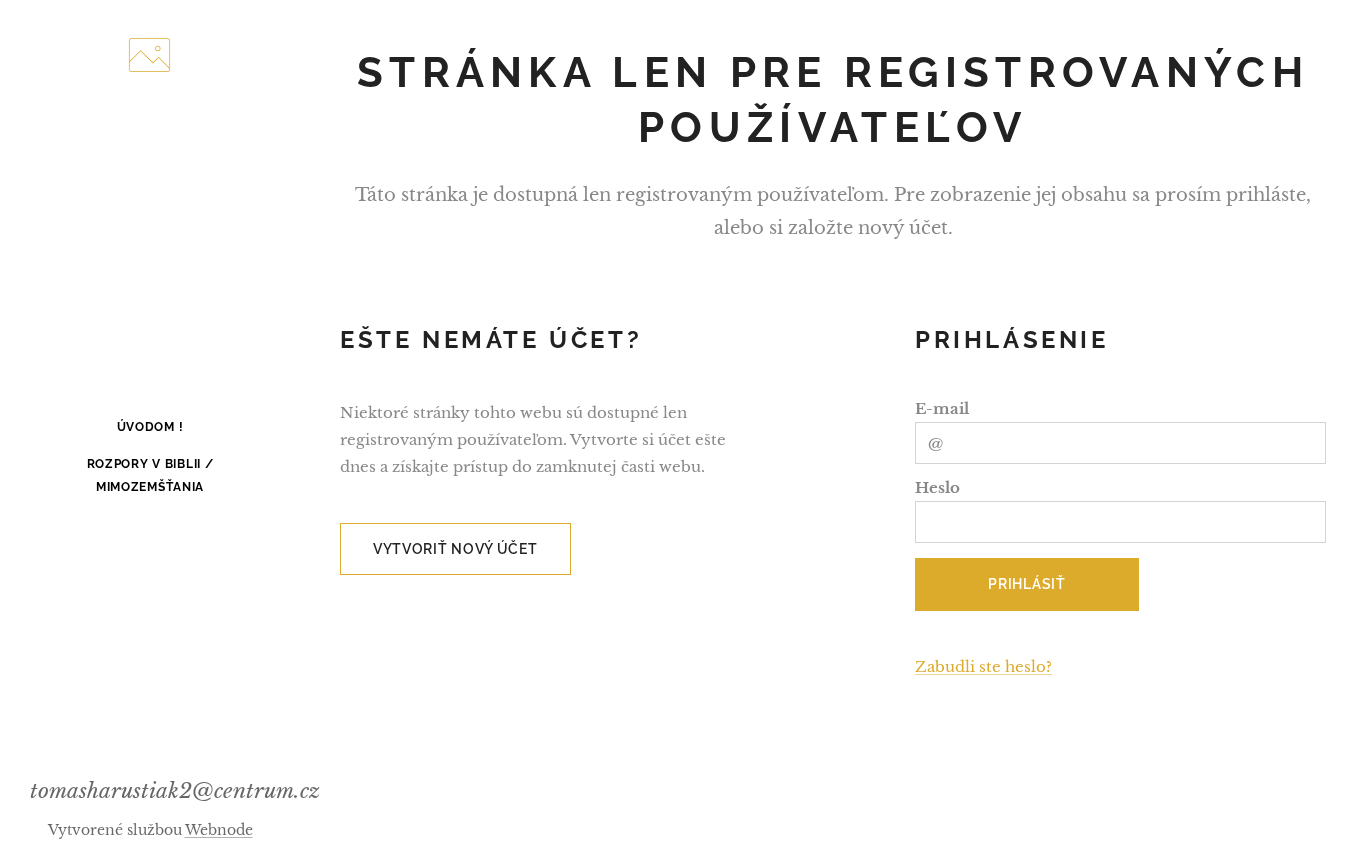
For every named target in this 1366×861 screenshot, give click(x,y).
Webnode (219, 830)
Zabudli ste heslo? (983, 666)
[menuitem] (150, 427)
